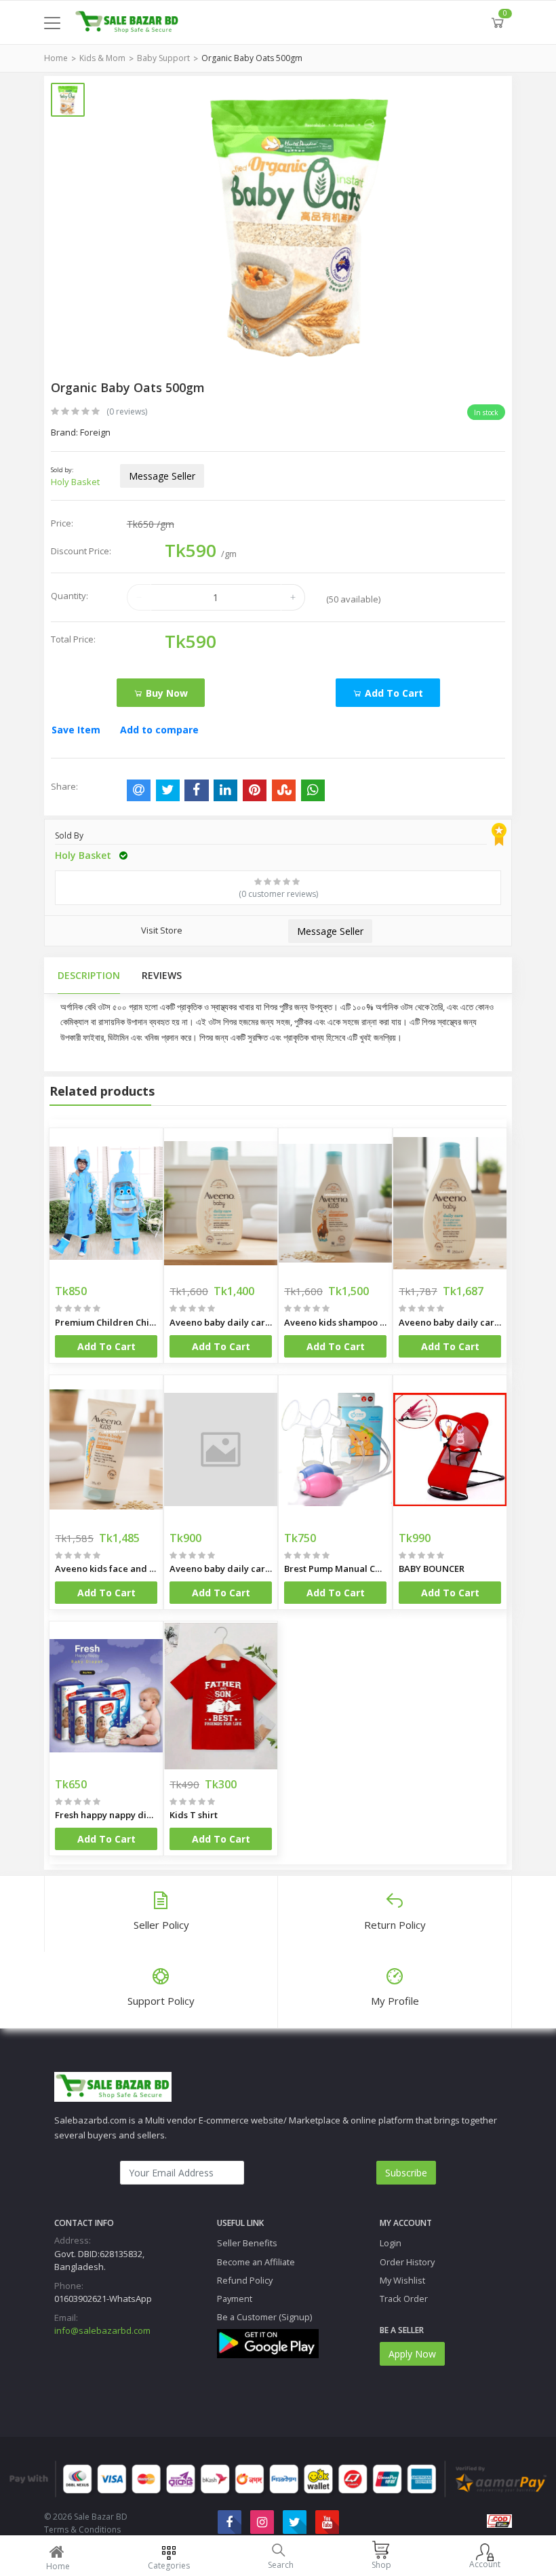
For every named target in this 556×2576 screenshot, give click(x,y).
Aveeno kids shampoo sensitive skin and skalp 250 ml (335, 1322)
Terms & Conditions (82, 2530)
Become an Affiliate (256, 2262)
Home (56, 58)
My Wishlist (402, 2280)
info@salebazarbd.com (102, 2330)
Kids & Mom (102, 58)
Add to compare (159, 730)
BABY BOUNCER (432, 1569)
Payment (235, 2299)
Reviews (162, 975)
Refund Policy (245, 2280)
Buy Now (165, 693)
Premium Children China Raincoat (106, 1322)
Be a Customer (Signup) (264, 2317)
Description (89, 975)
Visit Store (162, 930)
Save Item (76, 730)
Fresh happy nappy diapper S (106, 1815)
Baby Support (163, 58)
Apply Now (412, 2354)
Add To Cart (106, 1346)
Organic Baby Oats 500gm (252, 58)
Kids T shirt (194, 1815)
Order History (407, 2262)
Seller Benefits (247, 2243)
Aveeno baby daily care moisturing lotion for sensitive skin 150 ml (221, 1569)
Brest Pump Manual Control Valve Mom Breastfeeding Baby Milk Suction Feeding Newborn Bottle (335, 1569)
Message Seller (162, 476)
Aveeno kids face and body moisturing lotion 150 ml (106, 1569)
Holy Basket (75, 482)
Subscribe (406, 2173)
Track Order (404, 2299)
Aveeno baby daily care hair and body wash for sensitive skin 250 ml (221, 1322)
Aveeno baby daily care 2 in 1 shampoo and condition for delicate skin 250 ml (450, 1322)
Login (391, 2243)
